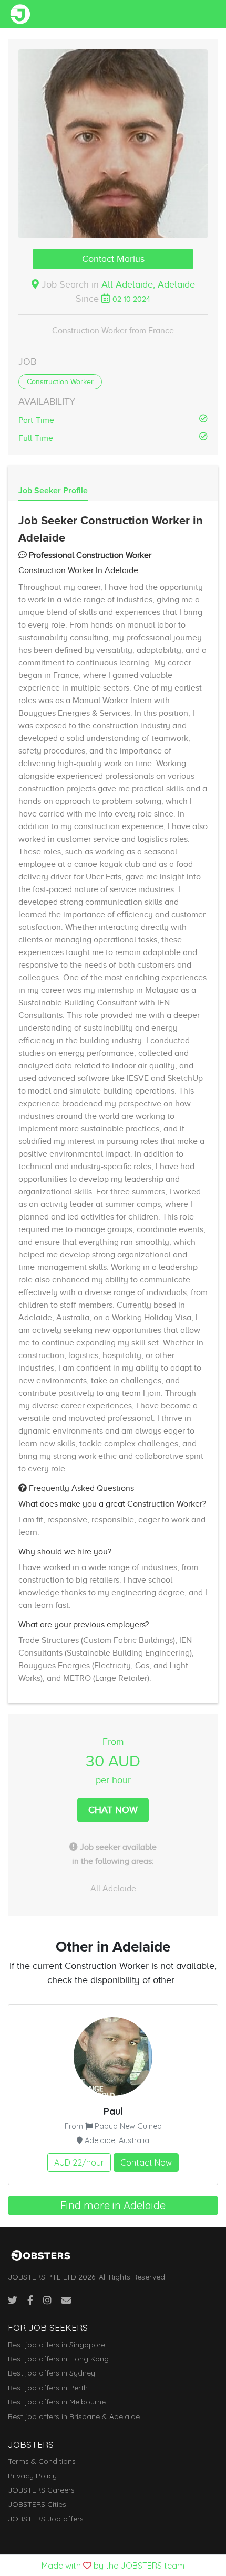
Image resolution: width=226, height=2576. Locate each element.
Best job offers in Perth (48, 2388)
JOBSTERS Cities (37, 2504)
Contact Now (146, 2162)
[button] (113, 144)
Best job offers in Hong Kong (58, 2359)
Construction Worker (60, 382)
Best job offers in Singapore (56, 2345)
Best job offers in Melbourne (57, 2402)
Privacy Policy (32, 2476)
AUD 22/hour (79, 2162)
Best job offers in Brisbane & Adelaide (74, 2416)
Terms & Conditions (42, 2461)
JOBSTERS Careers (41, 2490)
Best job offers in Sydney (52, 2373)
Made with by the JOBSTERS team (113, 2566)
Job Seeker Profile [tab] (53, 491)
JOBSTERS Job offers (46, 2519)
